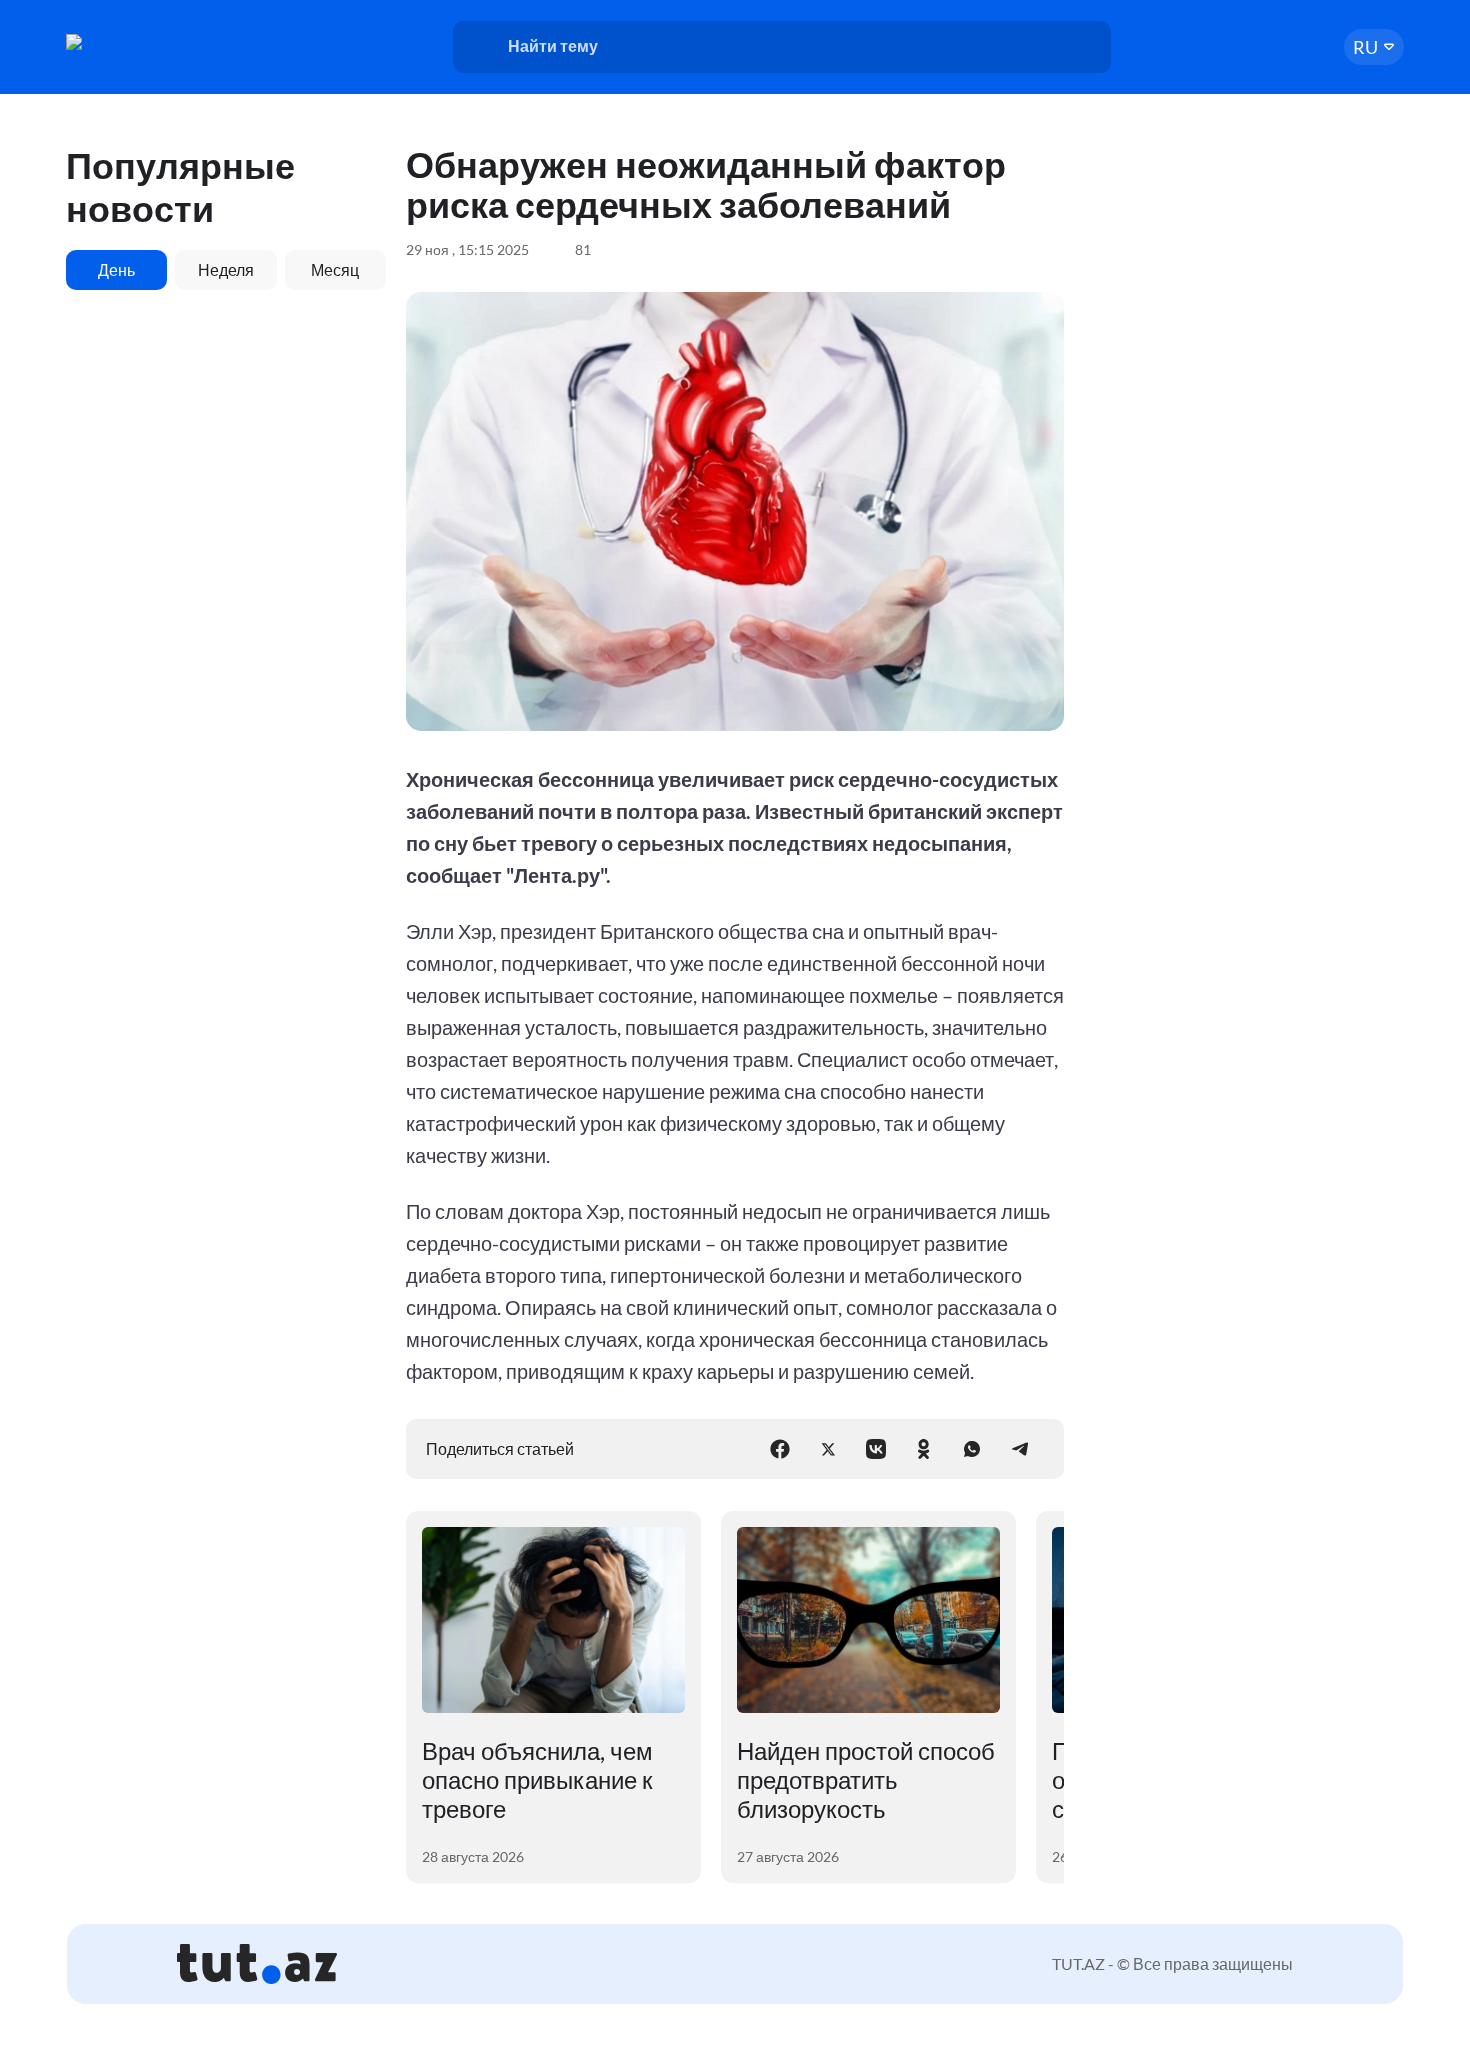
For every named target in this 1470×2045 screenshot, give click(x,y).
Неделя (226, 269)
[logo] (143, 42)
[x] (828, 1449)
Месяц (335, 269)
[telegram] (1020, 1449)
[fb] (780, 1449)
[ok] (924, 1449)
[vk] (876, 1449)
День (116, 269)
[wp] (972, 1449)
